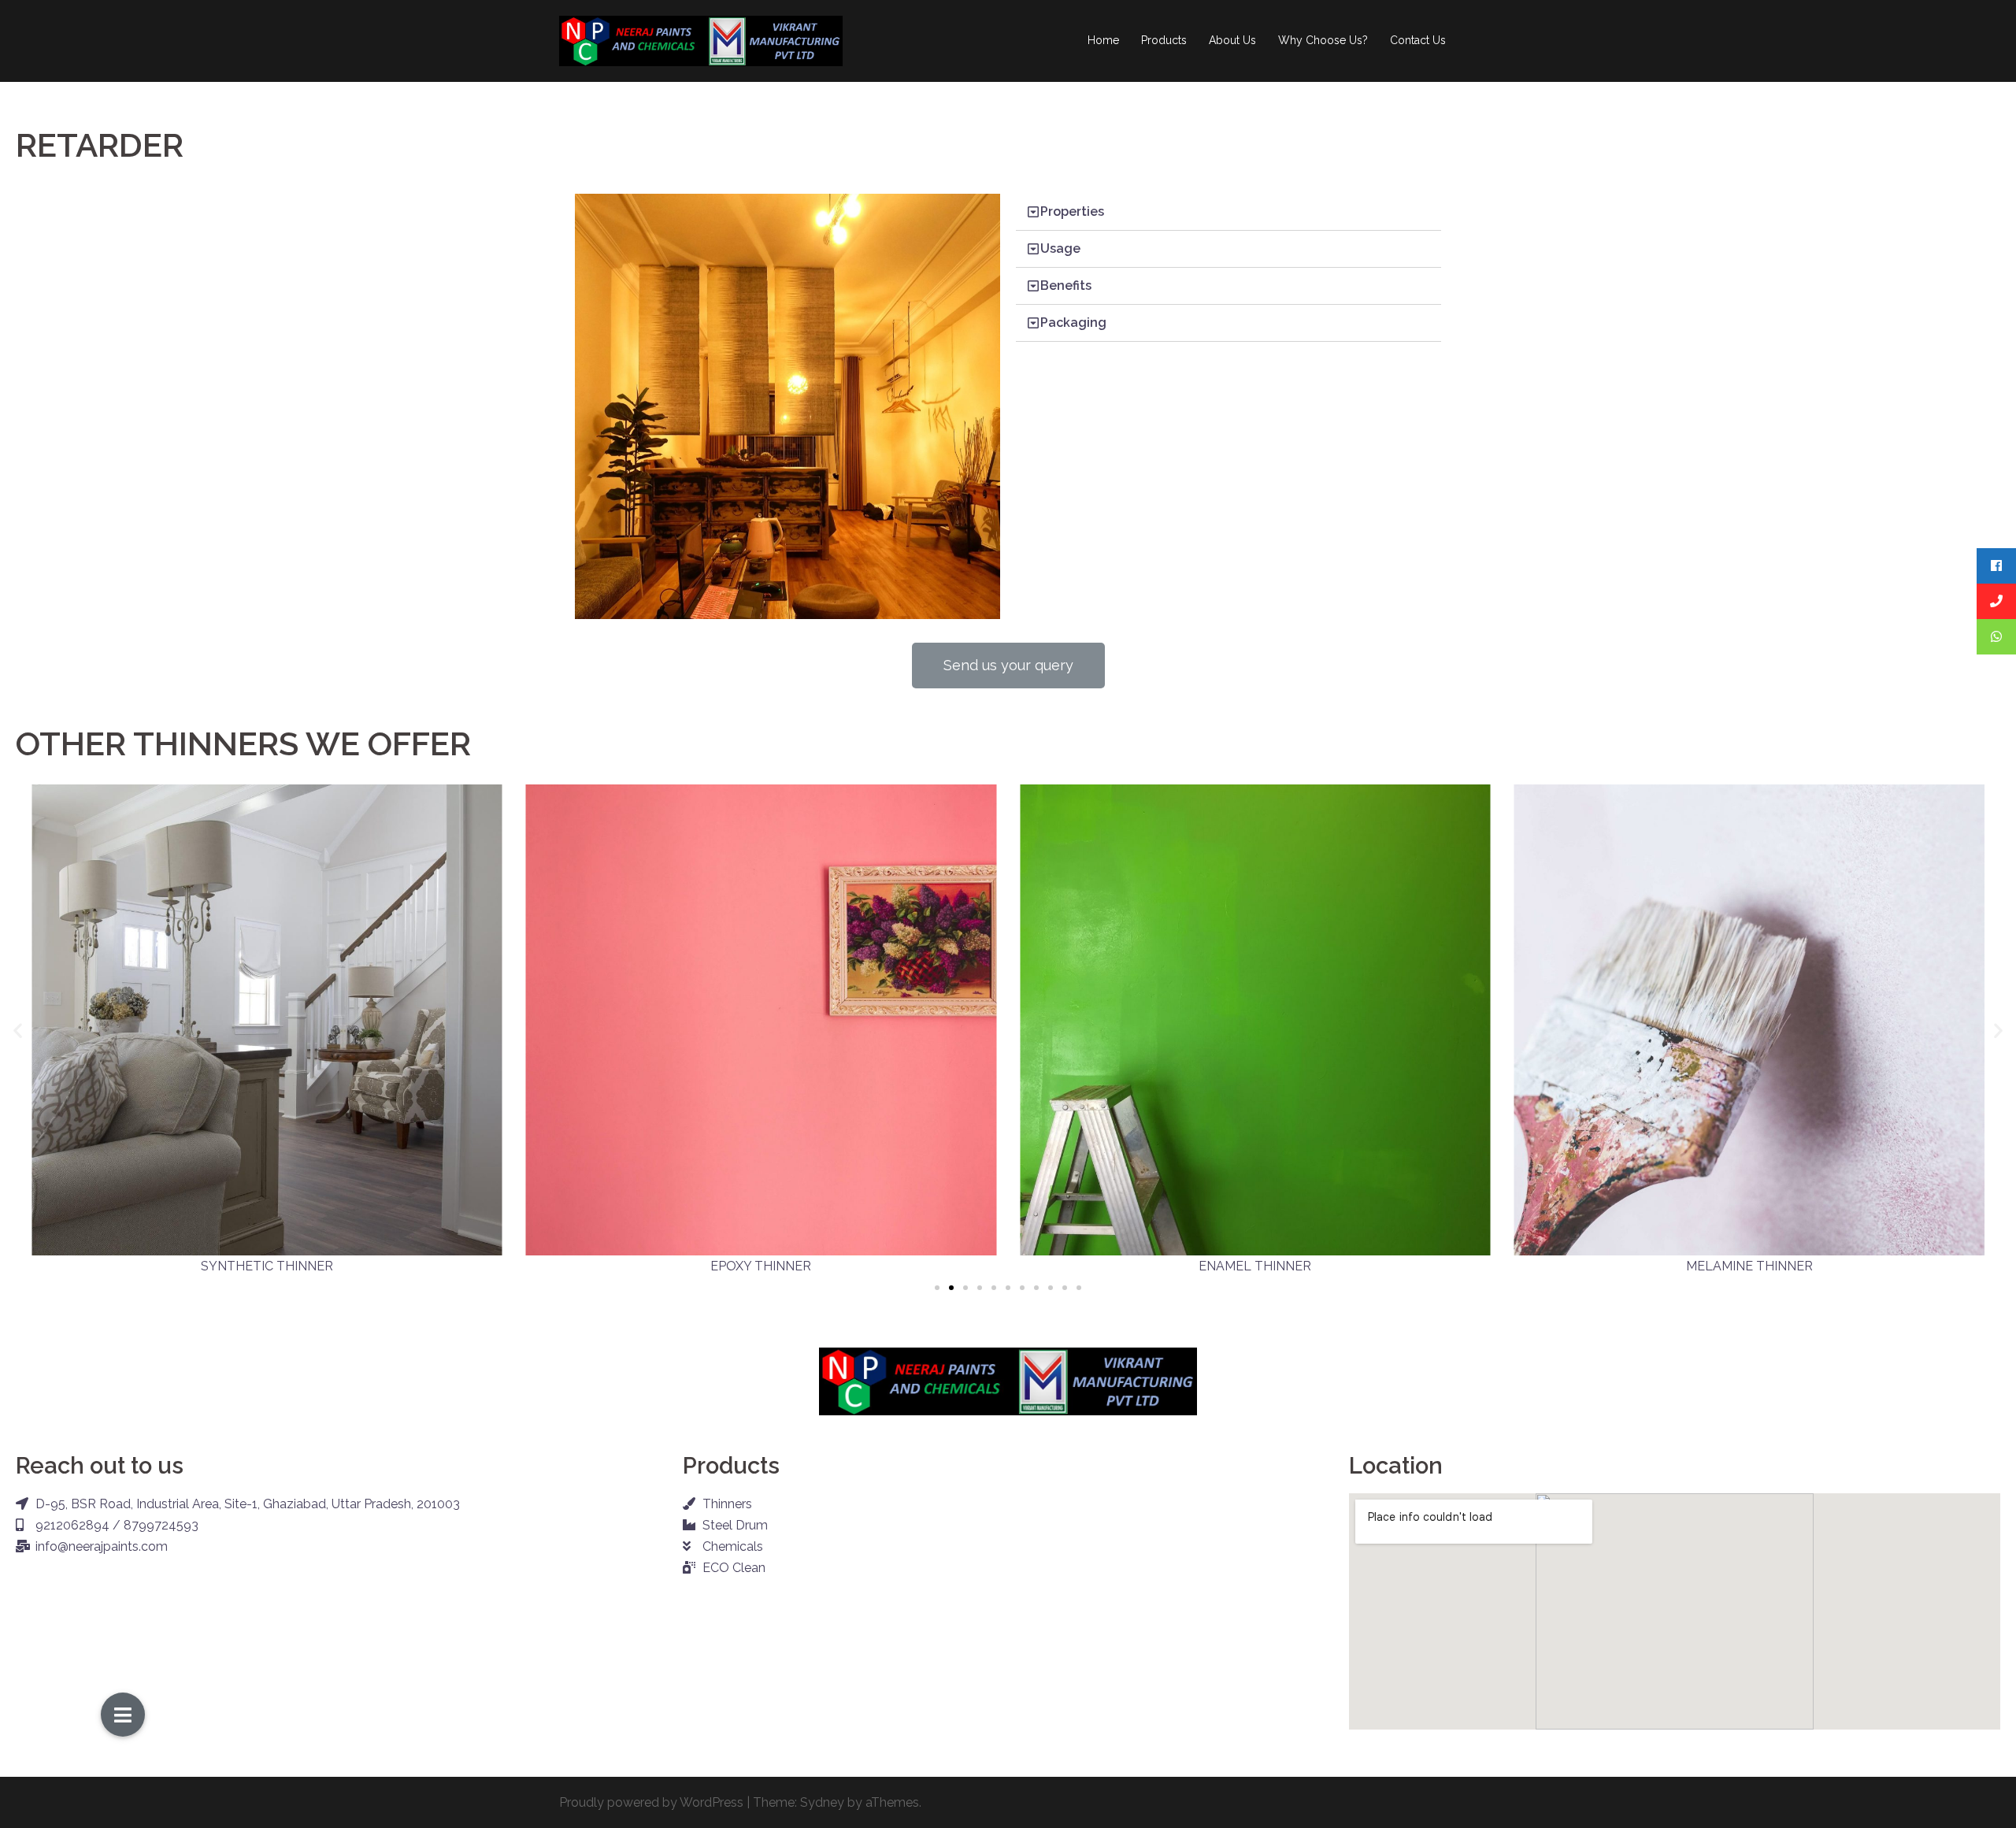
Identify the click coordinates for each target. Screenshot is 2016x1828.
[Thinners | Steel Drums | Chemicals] (701, 40)
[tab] (1228, 212)
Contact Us (1418, 40)
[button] (1008, 666)
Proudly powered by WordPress (651, 1802)
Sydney (822, 1802)
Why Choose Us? (1323, 40)
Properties (1072, 211)
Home (1103, 40)
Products (1164, 40)
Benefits (1066, 286)
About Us (1232, 40)
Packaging (1073, 323)
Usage (1060, 248)
